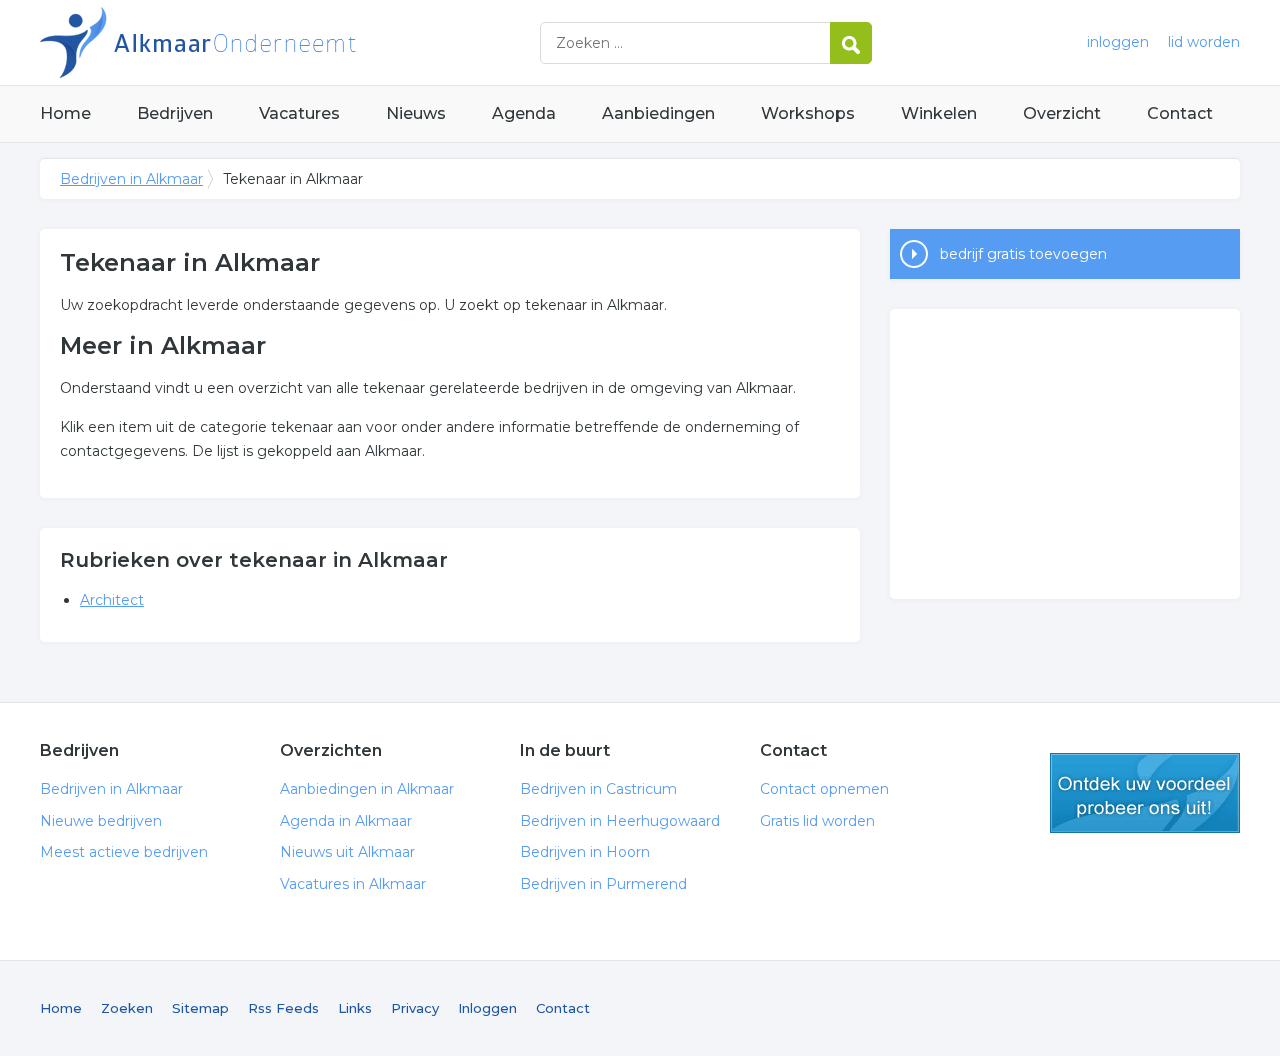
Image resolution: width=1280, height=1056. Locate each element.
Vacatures (299, 113)
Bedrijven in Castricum (598, 789)
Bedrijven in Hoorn (585, 852)
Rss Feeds (283, 1008)
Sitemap (200, 1008)
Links (355, 1008)
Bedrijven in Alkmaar (290, 42)
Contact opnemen (824, 789)
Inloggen (487, 1008)
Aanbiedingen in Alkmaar (367, 789)
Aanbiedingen (658, 113)
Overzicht (1062, 113)
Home (65, 113)
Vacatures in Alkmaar (353, 884)
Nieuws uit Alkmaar (347, 852)
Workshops (808, 113)
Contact (1180, 113)
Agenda (524, 113)
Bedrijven (175, 113)
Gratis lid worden (817, 821)
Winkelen (939, 113)
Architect (112, 600)
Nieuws (416, 113)
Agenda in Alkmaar (346, 821)
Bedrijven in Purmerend (603, 884)
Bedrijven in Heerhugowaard (620, 821)
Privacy (415, 1008)
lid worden (1204, 42)
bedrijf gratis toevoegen (1023, 254)
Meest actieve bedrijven (124, 852)
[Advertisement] (1065, 454)
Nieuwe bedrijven (101, 821)
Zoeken (127, 1008)
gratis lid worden (1145, 793)
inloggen (1118, 42)
